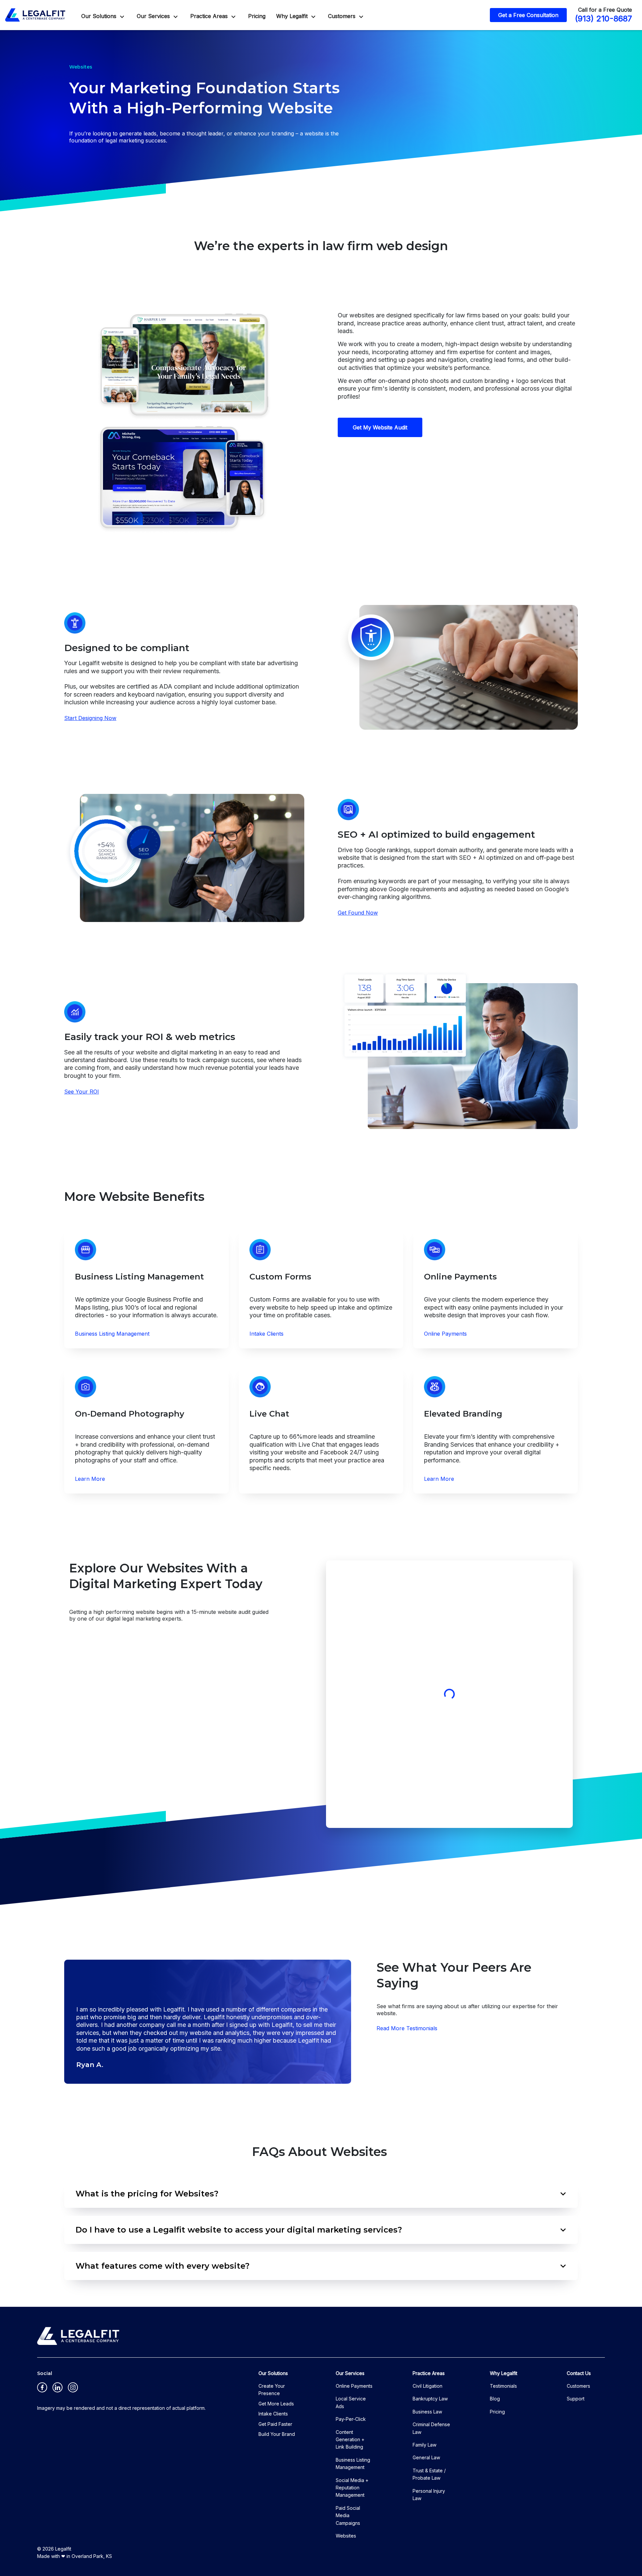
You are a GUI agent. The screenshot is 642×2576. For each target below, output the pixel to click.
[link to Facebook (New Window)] (42, 2387)
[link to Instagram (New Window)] (73, 2387)
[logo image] (78, 2336)
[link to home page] (35, 15)
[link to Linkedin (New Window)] (58, 2387)
